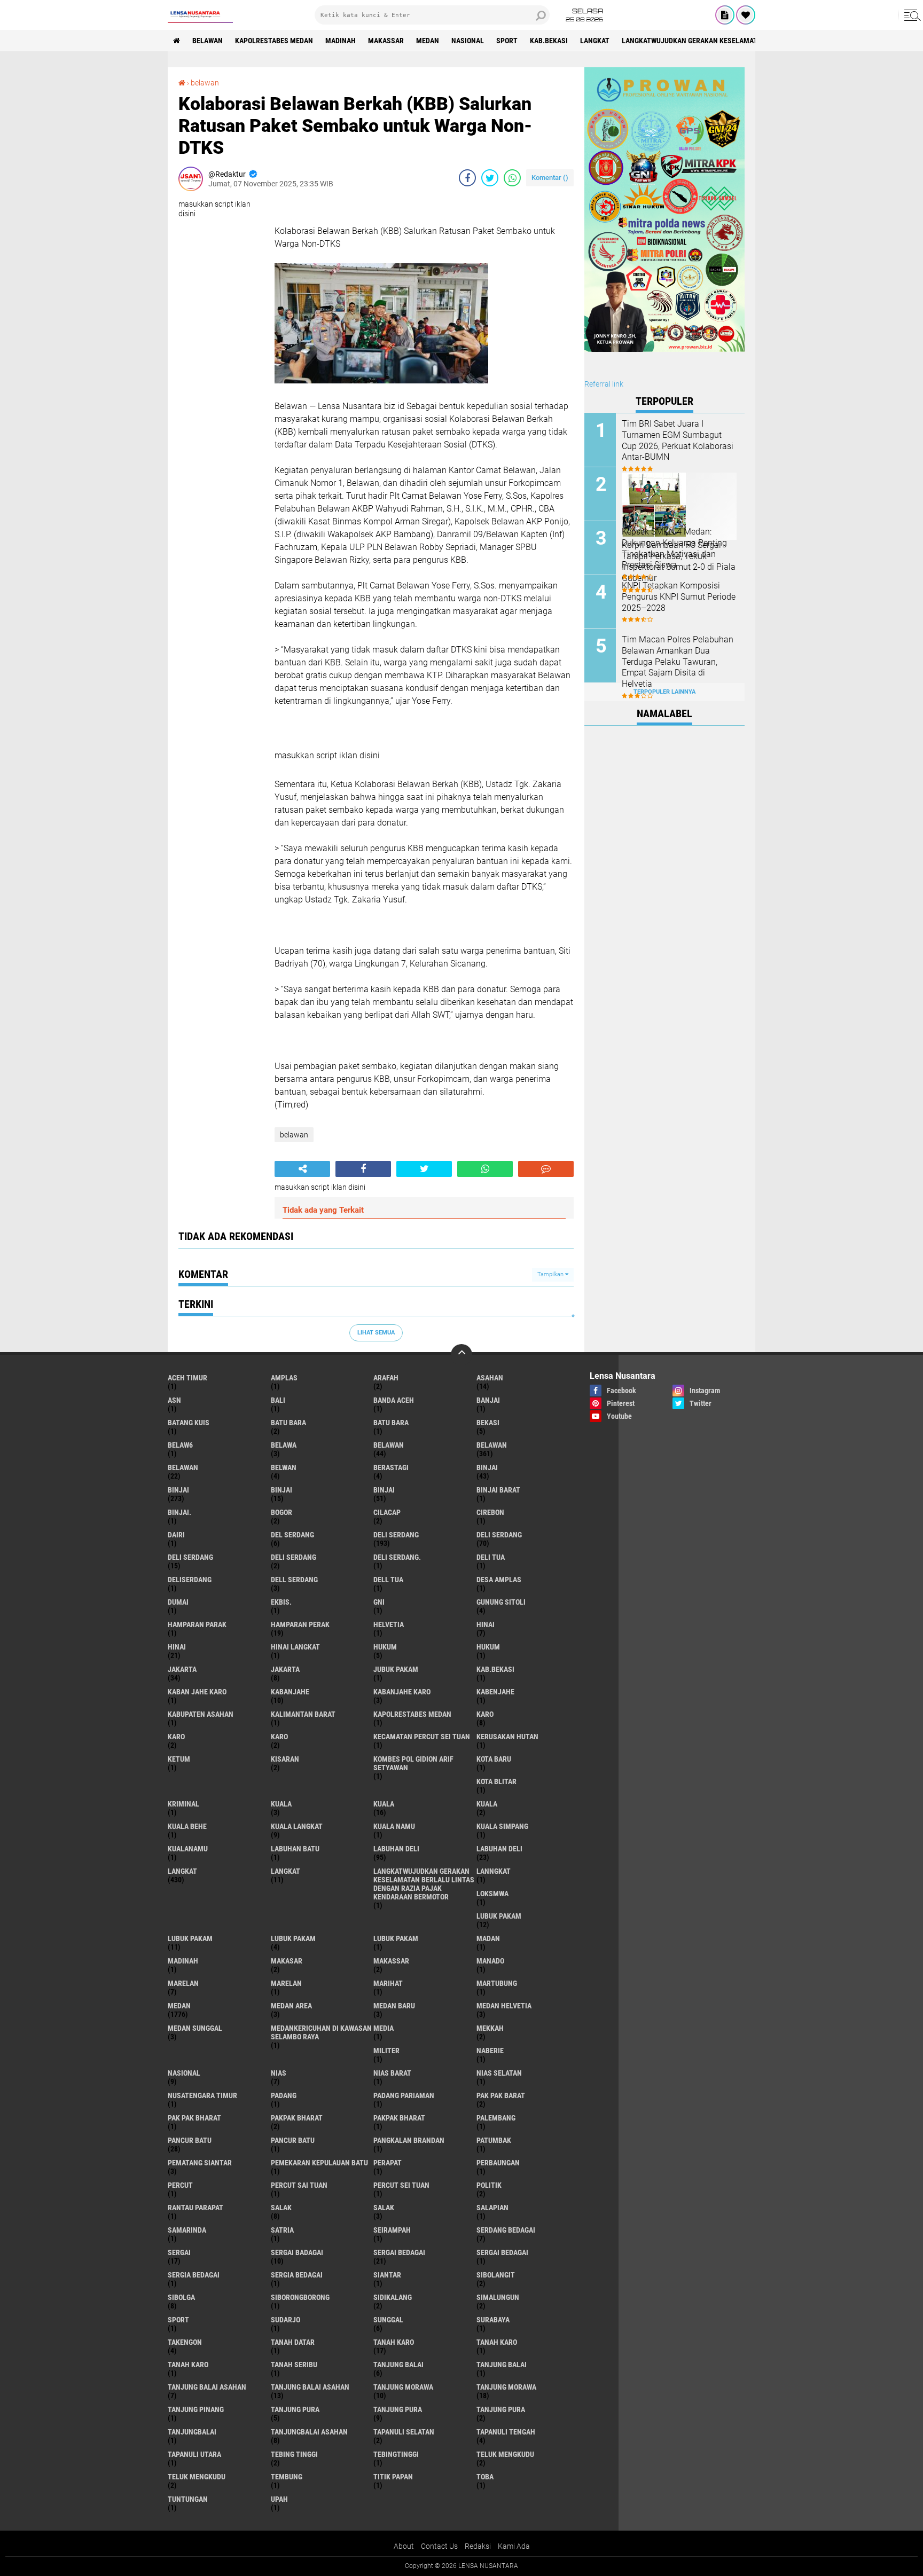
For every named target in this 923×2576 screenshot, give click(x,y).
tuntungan (188, 2499)
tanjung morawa (403, 2387)
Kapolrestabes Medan (274, 41)
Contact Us (439, 2546)
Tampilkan (551, 1274)
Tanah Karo (188, 2365)
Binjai (178, 1490)
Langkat (285, 1871)
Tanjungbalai (192, 2432)
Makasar (287, 1961)
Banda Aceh (394, 1400)
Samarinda (187, 2230)
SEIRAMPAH (392, 2230)
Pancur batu (293, 2140)
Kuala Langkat (297, 1826)
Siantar (387, 2275)
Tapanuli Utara (194, 2454)
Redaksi (478, 2546)
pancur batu (190, 2140)
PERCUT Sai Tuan (299, 2185)
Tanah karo (497, 2342)
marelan (183, 1983)
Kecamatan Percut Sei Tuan (422, 1737)
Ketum (179, 1759)
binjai (487, 1467)
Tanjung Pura (501, 2409)
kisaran (285, 1759)
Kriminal (183, 1804)
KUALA (487, 1804)
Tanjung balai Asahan (310, 2387)
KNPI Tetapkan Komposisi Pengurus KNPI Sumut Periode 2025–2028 (679, 597)
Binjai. (179, 1512)
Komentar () (550, 178)
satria (282, 2230)
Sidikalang (393, 2297)
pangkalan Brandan (409, 2140)
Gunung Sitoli (501, 1602)
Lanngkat (494, 1871)
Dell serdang (294, 1580)
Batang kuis (189, 1423)
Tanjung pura (398, 2409)
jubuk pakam (396, 1669)
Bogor (281, 1512)
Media (384, 2028)
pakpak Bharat (399, 2118)
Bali (278, 1400)
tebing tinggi (294, 2454)
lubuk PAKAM (190, 1938)
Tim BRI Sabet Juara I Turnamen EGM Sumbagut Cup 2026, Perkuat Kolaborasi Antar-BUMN (678, 440)
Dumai (178, 1602)
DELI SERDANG (294, 1557)
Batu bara (288, 1423)
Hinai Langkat (295, 1647)
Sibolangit (496, 2275)
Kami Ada (514, 2546)
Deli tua (491, 1557)
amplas (284, 1378)
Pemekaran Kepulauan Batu (319, 2163)
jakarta (182, 1669)
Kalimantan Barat (303, 1714)
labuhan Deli (396, 1849)
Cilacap (387, 1512)
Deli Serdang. (397, 1557)
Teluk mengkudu (197, 2477)
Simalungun (498, 2297)
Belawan (492, 1445)
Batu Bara (391, 1423)
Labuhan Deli (499, 1849)
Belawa (284, 1445)
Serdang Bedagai (506, 2230)
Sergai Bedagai (502, 2252)
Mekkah (490, 2028)
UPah (279, 2499)
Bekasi (488, 1423)
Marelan (286, 1983)
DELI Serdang (190, 1557)
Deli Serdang (499, 1535)
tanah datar (293, 2342)
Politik (489, 2185)
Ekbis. (281, 1602)
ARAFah (386, 1378)
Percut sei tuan (401, 2185)
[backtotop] (461, 1355)
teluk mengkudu (505, 2454)
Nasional (468, 41)
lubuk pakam (499, 1916)
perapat (388, 2163)
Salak (384, 2208)
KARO (279, 1737)
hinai (486, 1624)
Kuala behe (187, 1826)
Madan (488, 1938)
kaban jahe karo (197, 1692)
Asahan (490, 1378)
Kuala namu (394, 1826)
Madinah (341, 41)
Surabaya (493, 2320)
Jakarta (285, 1669)
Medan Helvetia (504, 2006)
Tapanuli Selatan (404, 2432)
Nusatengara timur (202, 2095)
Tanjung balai (502, 2365)
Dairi (176, 1535)
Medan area (291, 2006)
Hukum (488, 1647)
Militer (386, 2051)
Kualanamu (188, 1849)
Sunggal (388, 2320)
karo (485, 1714)
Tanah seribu (294, 2365)
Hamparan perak (300, 1624)
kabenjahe (495, 1692)
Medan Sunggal (195, 2028)
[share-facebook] (467, 178)
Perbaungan (498, 2163)
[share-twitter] (490, 178)
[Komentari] (546, 1169)
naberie (490, 2051)
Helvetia (389, 1624)
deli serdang (396, 1535)
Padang (284, 2095)
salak (281, 2208)
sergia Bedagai (194, 2275)
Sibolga (181, 2297)
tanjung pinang (196, 2409)
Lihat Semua (376, 1333)
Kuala (384, 1804)
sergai (179, 2252)
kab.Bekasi (549, 41)
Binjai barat (498, 1490)
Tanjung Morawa (506, 2387)
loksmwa (492, 1894)
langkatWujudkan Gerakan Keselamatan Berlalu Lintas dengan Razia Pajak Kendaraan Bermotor (424, 1884)
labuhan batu (295, 1849)
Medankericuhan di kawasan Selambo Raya (321, 2032)
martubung (497, 1983)
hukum (385, 1647)
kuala (281, 1804)
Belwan (284, 1467)
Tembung (287, 2477)
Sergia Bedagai (297, 2275)
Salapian (492, 2208)
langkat (595, 41)
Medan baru (394, 2006)
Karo (176, 1737)
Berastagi (391, 1467)
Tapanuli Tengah (506, 2432)
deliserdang (190, 1580)
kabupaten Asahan (201, 1714)
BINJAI (384, 1490)
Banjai (488, 1400)
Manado (490, 1961)
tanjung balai (398, 2365)
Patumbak (494, 2140)
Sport (507, 41)
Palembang (496, 2118)
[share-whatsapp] (512, 178)
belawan (205, 83)
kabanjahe (290, 1692)
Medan (428, 41)
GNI (379, 1602)
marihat (388, 1983)
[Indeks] (725, 15)
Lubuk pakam (293, 1938)
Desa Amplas (499, 1580)
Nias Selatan (499, 2073)
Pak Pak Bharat (194, 2118)
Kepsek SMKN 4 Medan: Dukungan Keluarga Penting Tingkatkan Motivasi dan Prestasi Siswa (674, 548)
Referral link (604, 384)
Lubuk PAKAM (396, 1938)
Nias (279, 2073)
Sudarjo (285, 2320)
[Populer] (746, 15)
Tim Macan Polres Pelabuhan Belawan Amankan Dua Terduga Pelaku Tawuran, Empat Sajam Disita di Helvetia (678, 662)
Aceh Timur (187, 1378)
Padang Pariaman (404, 2095)
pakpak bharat (297, 2118)
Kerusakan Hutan (507, 1737)
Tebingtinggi (396, 2454)
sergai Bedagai (399, 2252)
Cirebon (490, 1512)
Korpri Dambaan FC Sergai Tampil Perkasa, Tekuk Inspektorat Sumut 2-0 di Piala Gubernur (679, 561)
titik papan (393, 2477)
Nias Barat (392, 2073)
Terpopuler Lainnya (664, 692)
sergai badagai (297, 2252)
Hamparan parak (197, 1624)
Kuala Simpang (502, 1826)
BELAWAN (208, 41)
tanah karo (394, 2342)
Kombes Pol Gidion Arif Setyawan (413, 1763)
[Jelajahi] (911, 15)
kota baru (494, 1759)
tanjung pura (295, 2409)
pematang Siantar (200, 2163)
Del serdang (292, 1535)
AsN (174, 1400)
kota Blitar (496, 1781)
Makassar (386, 41)
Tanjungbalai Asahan (309, 2432)
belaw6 (180, 1445)
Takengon (185, 2342)
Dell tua (388, 1580)
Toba (485, 2477)
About (404, 2546)
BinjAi (281, 1490)
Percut (180, 2185)
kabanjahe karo (402, 1692)
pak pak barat (501, 2095)
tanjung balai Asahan (207, 2387)
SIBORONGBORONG (300, 2297)
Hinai (177, 1647)
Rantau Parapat (195, 2208)
